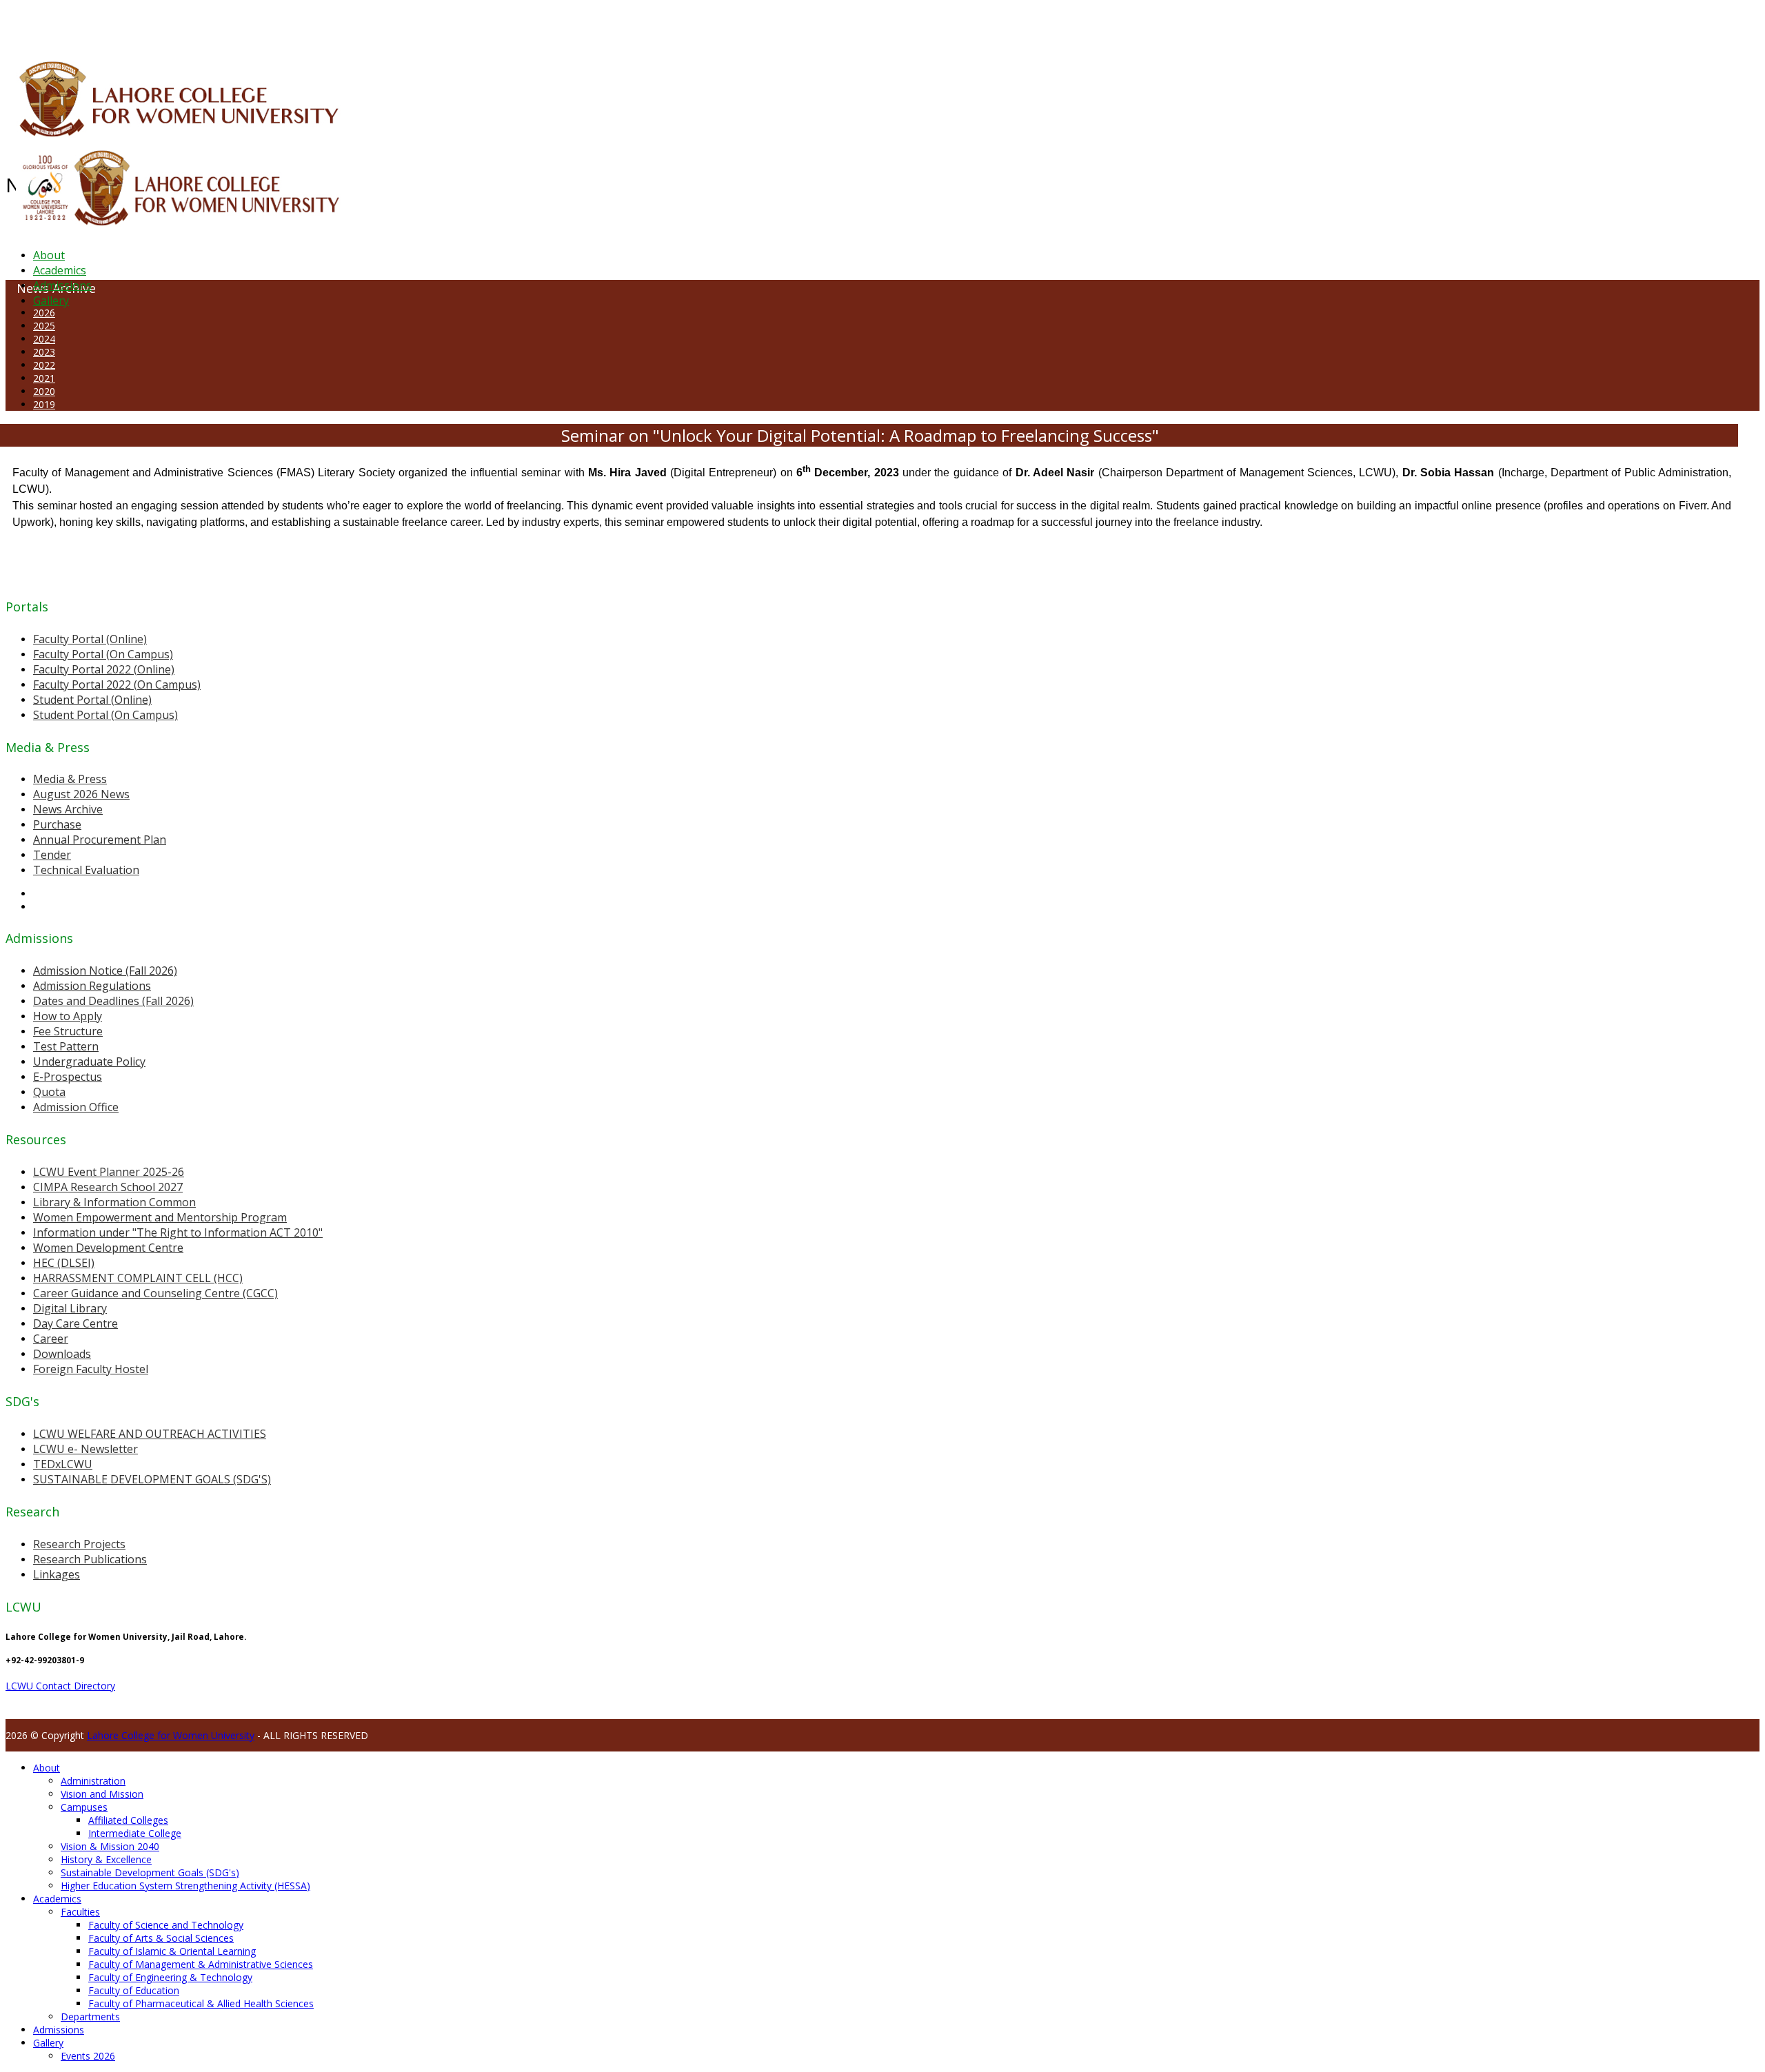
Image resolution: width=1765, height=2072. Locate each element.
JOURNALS (373, 23)
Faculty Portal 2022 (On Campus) (117, 684)
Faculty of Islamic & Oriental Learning (172, 1951)
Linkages (57, 1574)
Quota (49, 1092)
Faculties (80, 1912)
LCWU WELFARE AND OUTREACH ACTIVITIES (150, 1434)
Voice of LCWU (456, 23)
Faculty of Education (134, 1990)
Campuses (84, 1807)
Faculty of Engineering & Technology (170, 1977)
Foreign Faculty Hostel (91, 1369)
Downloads (62, 1354)
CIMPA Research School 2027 (108, 1187)
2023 (44, 352)
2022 (44, 365)
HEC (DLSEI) (64, 1263)
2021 (44, 378)
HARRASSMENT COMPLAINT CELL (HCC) (138, 1278)
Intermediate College (135, 1833)
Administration (93, 1781)
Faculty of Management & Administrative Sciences (201, 1964)
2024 (44, 339)
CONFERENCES (122, 23)
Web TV (410, 23)
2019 (44, 404)
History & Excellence (106, 1859)
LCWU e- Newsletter (85, 1449)
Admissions (62, 285)
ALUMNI (49, 23)
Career (51, 1339)
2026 (44, 313)
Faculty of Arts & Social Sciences (161, 1938)
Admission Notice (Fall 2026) (105, 971)
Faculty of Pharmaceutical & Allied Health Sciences (201, 2003)
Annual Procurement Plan (100, 840)
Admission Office (76, 1107)
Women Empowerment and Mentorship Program (160, 1217)
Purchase (57, 824)
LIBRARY (336, 23)
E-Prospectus (68, 1077)
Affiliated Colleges (128, 1820)
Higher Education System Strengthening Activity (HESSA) (185, 1886)
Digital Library (70, 1308)
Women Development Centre (108, 1248)
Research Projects (79, 1544)
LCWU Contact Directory (60, 1686)
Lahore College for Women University (171, 1735)
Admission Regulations (92, 986)
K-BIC (278, 23)
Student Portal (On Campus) (105, 715)
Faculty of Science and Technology (166, 1925)
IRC (313, 23)
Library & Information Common (114, 1202)
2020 (44, 391)
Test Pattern (66, 1046)
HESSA (79, 23)
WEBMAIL (505, 23)
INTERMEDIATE (219, 23)
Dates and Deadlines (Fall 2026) (113, 1001)
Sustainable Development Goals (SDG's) (150, 1872)
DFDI (258, 23)
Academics (60, 270)
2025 (44, 326)
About (49, 255)
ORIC (162, 23)
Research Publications (90, 1559)
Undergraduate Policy (89, 1062)
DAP (297, 23)
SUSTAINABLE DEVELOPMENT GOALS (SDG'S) (152, 1479)
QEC (181, 23)
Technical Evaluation (86, 870)
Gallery (51, 301)
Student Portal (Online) (92, 700)
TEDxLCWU (63, 1464)
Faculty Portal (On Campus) (103, 654)
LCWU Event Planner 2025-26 (109, 1172)
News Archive (68, 809)
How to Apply (68, 1016)
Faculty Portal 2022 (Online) (104, 669)
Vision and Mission (102, 1794)
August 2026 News (81, 794)
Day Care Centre (75, 1323)
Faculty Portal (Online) (90, 639)
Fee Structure (68, 1031)
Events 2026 (88, 2056)
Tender (52, 855)
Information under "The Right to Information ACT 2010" (178, 1232)
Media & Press (70, 779)
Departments (90, 2017)
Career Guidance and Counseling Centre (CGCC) (155, 1293)
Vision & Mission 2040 (110, 1846)
